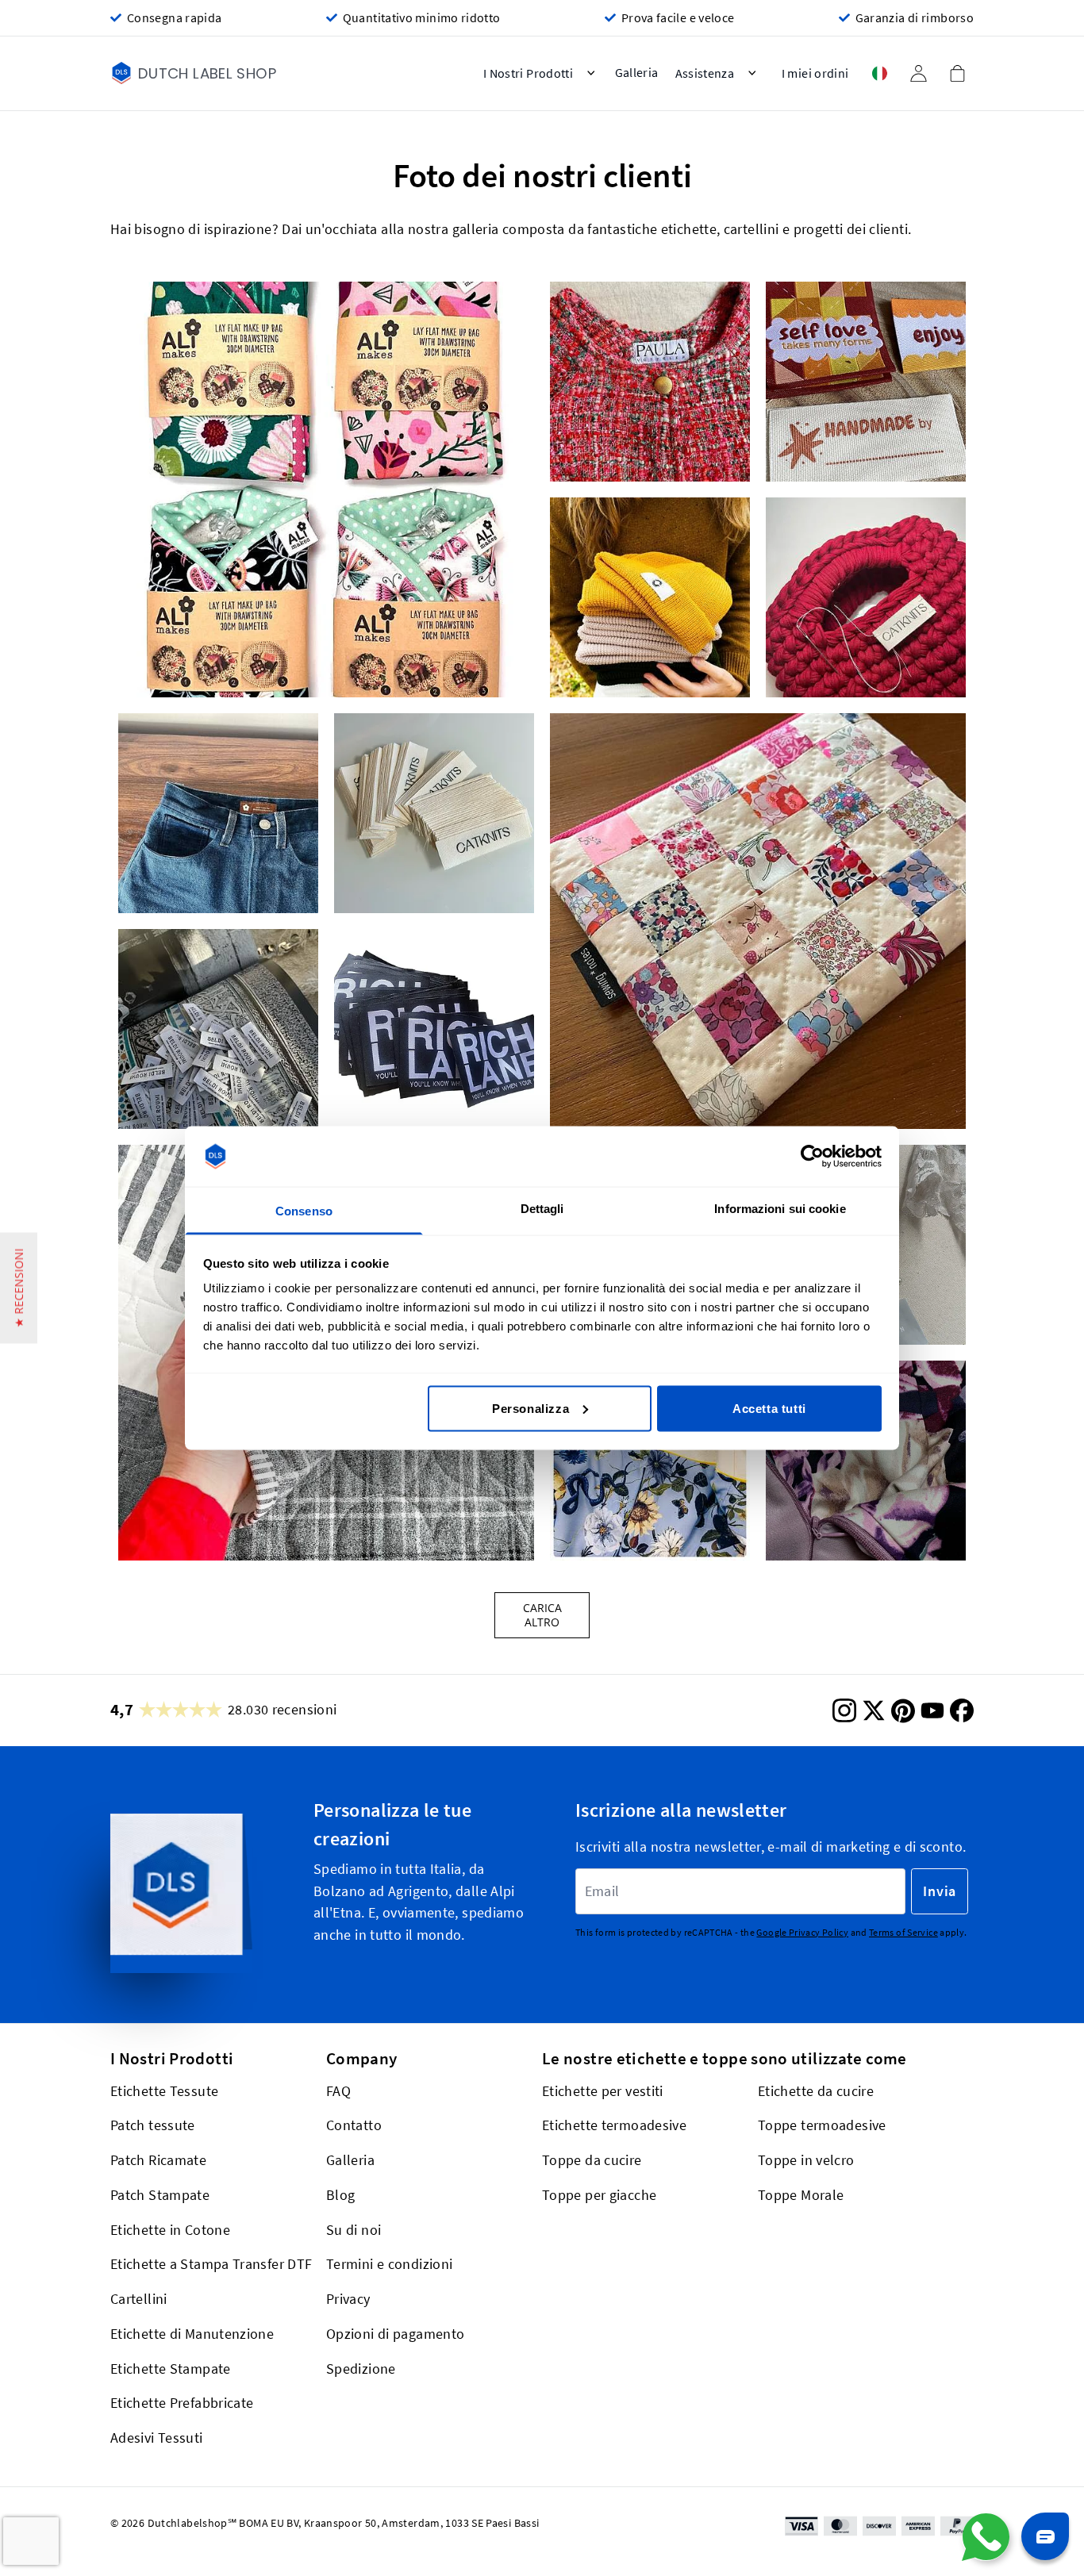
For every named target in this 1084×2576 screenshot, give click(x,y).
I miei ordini (815, 73)
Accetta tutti (769, 1408)
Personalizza (530, 1408)
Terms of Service (903, 1932)
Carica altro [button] (542, 1615)
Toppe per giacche (599, 2195)
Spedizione (361, 2369)
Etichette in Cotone (170, 2230)
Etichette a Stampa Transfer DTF (211, 2265)
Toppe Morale (801, 2195)
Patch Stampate (160, 2195)
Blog (340, 2195)
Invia (940, 1891)
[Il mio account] (918, 73)
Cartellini (139, 2299)
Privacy (348, 2299)
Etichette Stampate (171, 2369)
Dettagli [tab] (542, 1209)
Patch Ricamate (158, 2160)
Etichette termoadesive (614, 2126)
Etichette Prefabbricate (182, 2403)
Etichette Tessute (164, 2091)
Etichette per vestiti (603, 2091)
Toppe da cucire (592, 2160)
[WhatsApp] (986, 2537)
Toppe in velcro (806, 2160)
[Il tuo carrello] (957, 73)
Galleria (350, 2160)
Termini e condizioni (389, 2265)
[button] (326, 489)
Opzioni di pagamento (395, 2334)
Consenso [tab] (304, 1211)
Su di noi (354, 2230)
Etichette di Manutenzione (192, 2334)
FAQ (338, 2091)
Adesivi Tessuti (157, 2438)
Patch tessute (153, 2126)
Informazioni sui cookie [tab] (780, 1209)
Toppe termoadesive (822, 2126)
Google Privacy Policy (802, 1932)
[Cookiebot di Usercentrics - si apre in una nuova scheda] (812, 1157)
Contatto (354, 2126)
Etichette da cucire (816, 2091)
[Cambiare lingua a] (879, 73)
